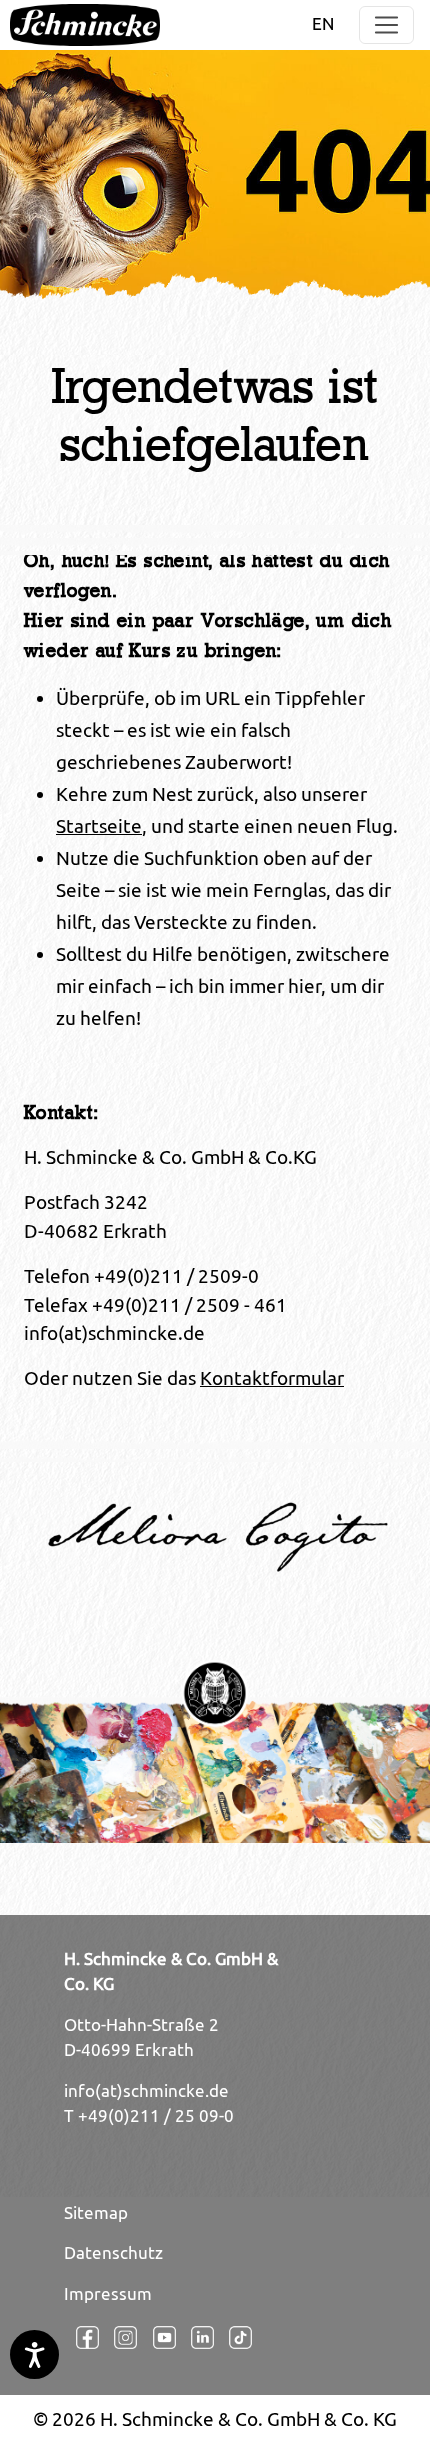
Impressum (108, 2294)
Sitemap (96, 2213)
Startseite (99, 826)
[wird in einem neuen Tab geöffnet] (83, 2337)
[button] (386, 25)
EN (323, 24)
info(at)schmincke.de (146, 2091)
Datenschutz (113, 2253)
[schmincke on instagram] (121, 2337)
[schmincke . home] (85, 24)
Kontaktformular (272, 1378)
